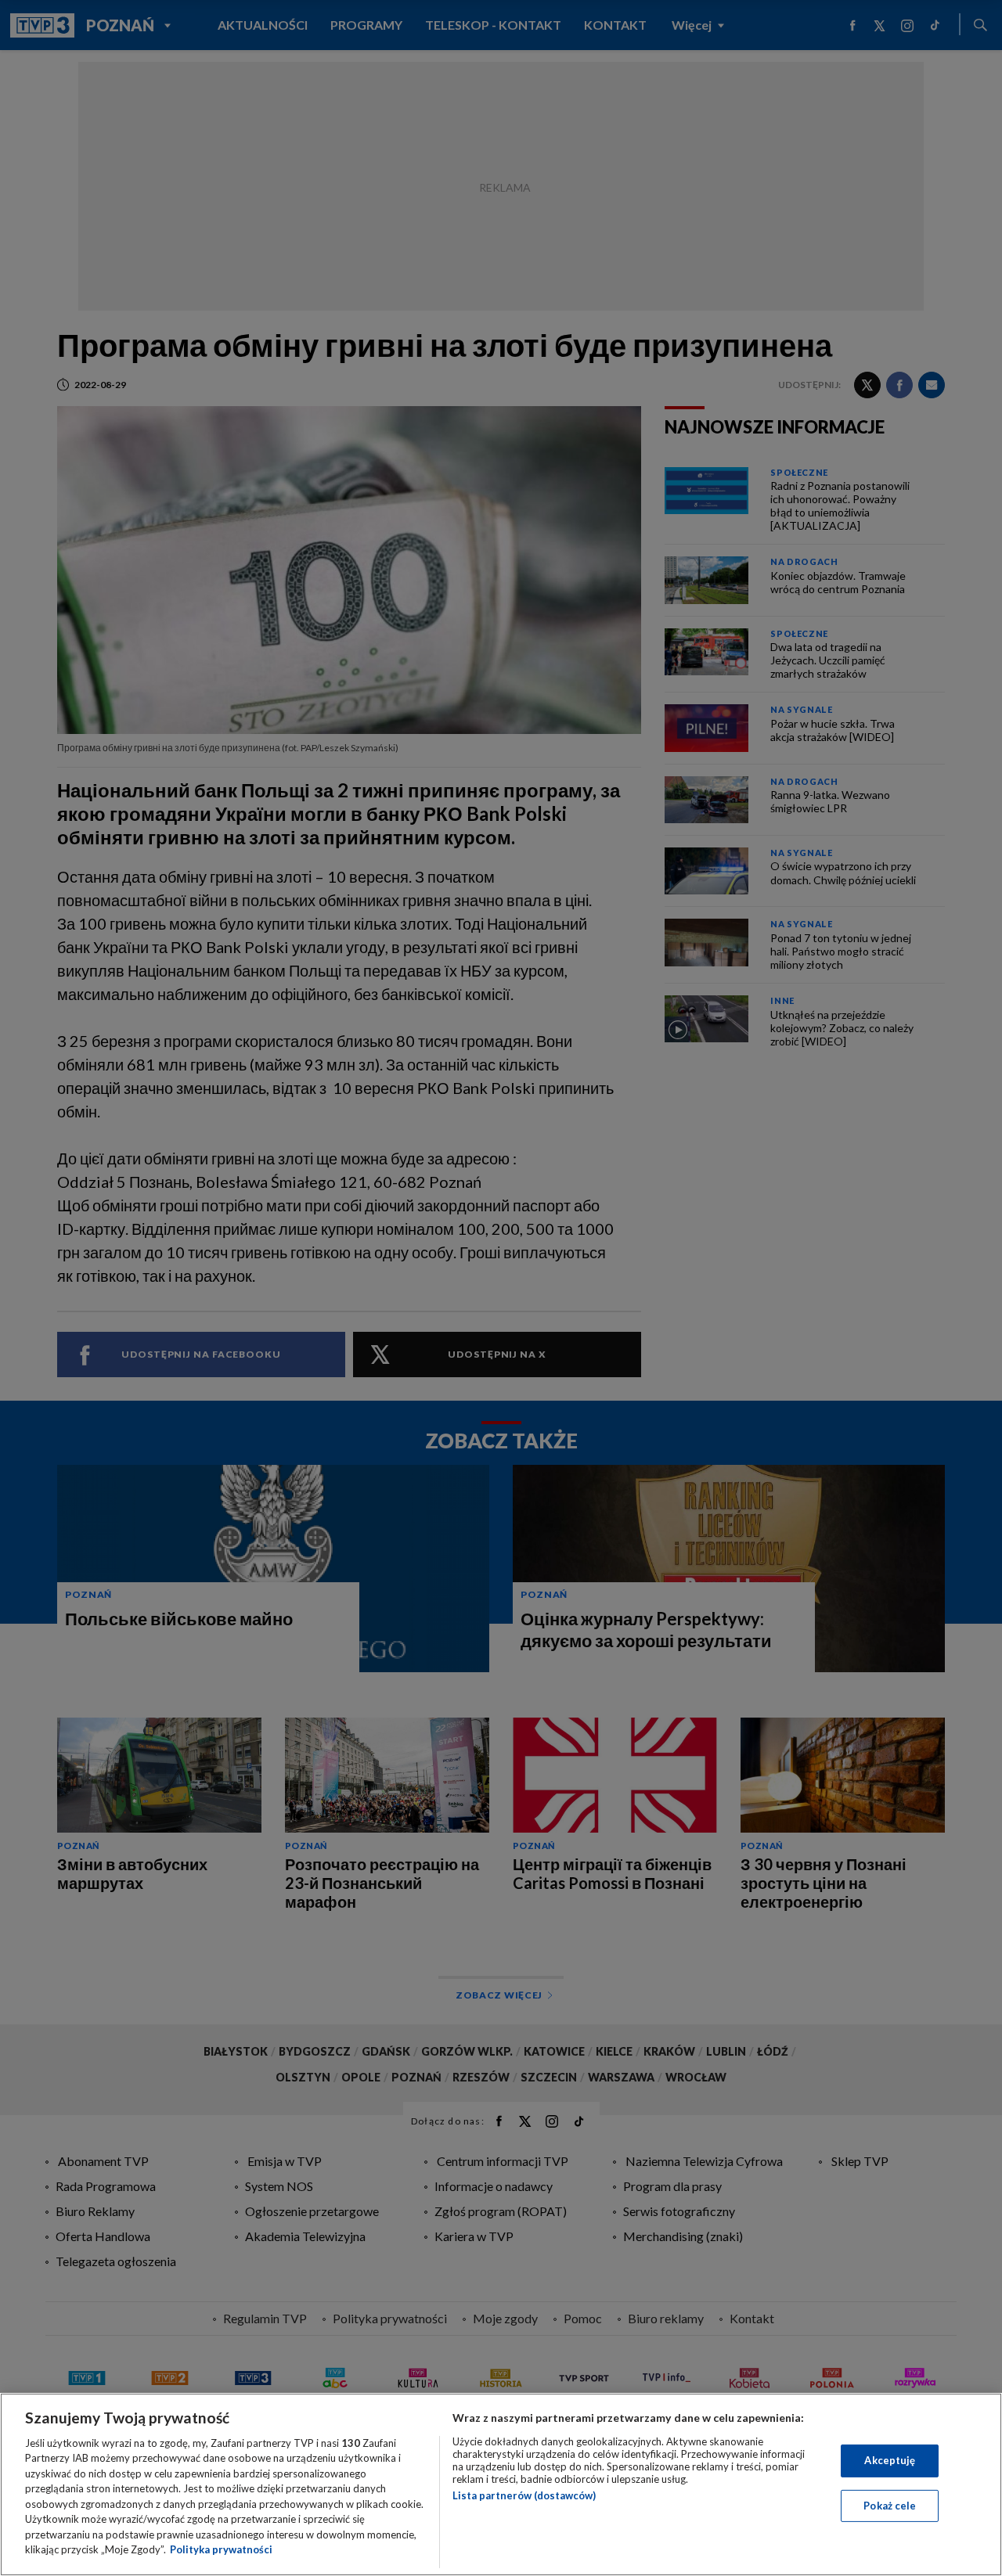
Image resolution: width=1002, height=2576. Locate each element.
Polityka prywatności (221, 2549)
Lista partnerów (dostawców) (524, 2495)
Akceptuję (890, 2460)
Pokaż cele (890, 2505)
